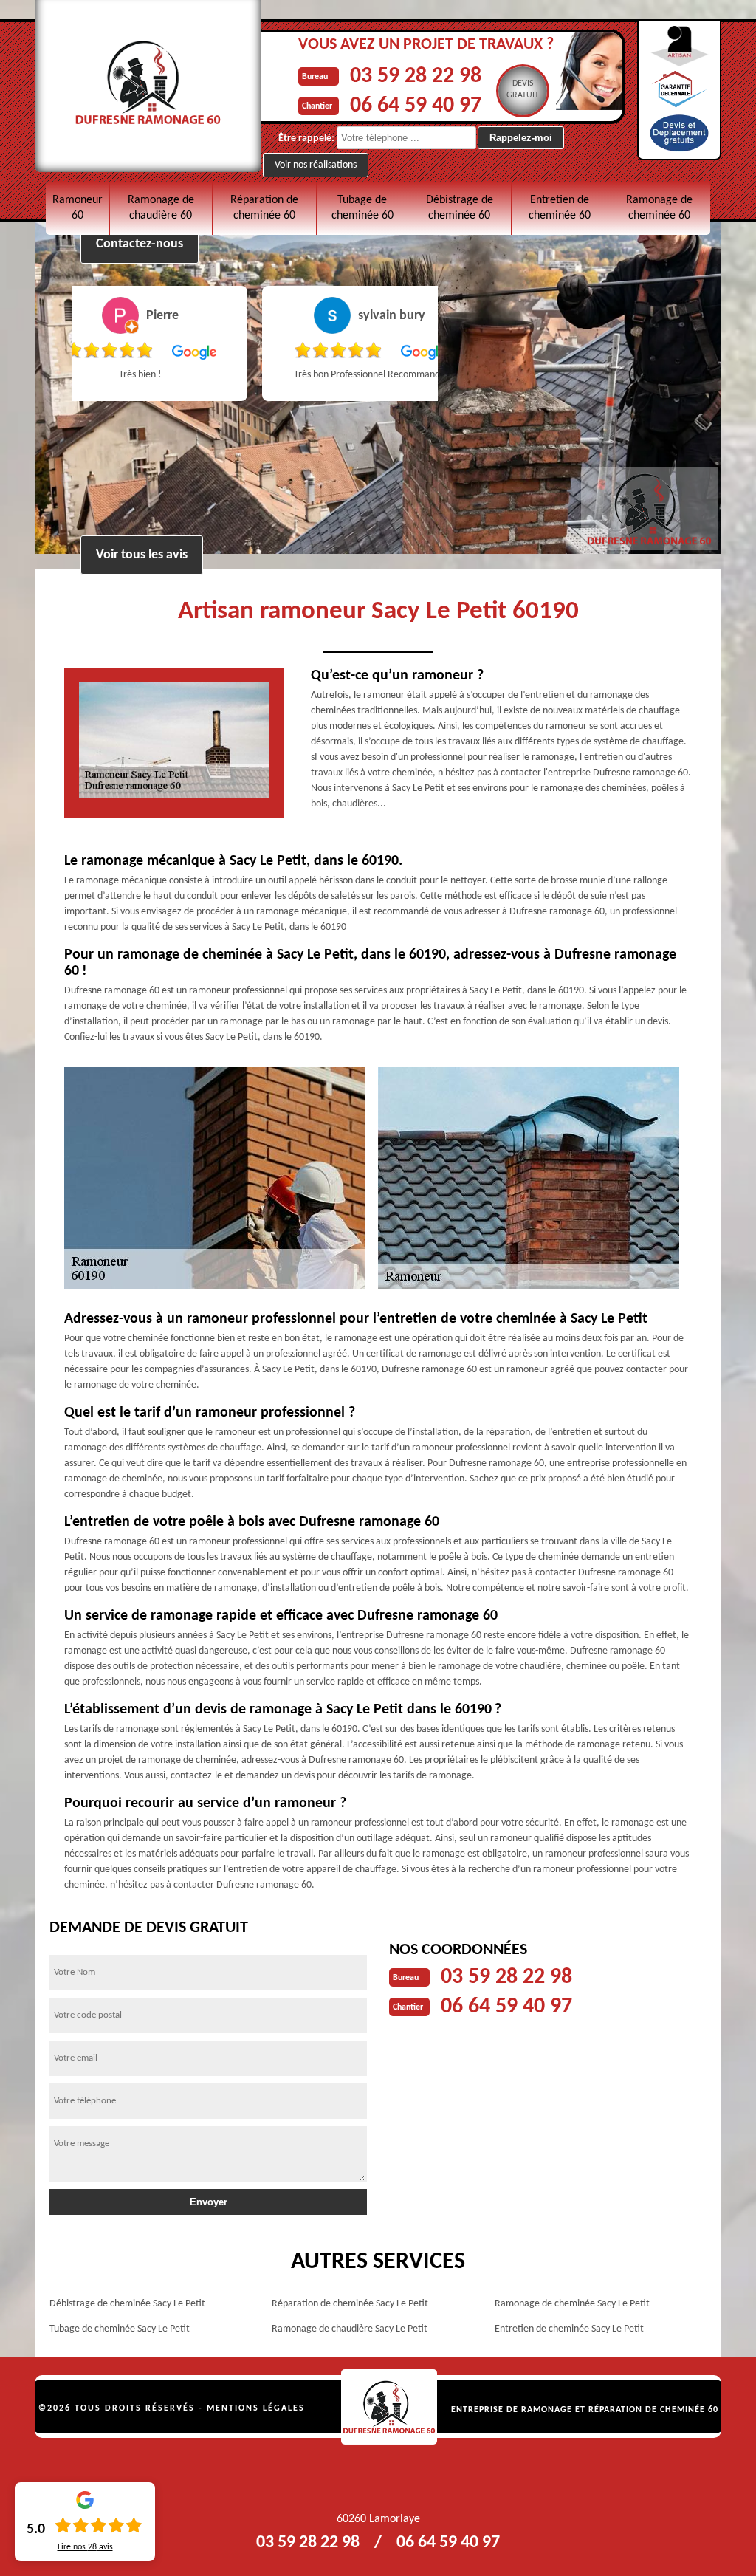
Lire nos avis (85, 2547)
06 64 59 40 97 (416, 106)
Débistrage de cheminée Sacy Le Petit (127, 2304)
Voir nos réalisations (316, 165)
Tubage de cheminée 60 (362, 208)
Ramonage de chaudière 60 (161, 208)
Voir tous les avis (142, 555)
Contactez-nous (140, 244)
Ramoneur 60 (78, 208)
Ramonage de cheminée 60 (659, 208)
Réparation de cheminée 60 (264, 208)
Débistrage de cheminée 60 (460, 208)
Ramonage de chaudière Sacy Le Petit (350, 2329)
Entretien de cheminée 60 (560, 208)
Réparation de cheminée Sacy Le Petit (350, 2304)
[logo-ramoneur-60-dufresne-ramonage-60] (389, 2407)
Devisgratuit (523, 89)
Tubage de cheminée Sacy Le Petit (120, 2329)
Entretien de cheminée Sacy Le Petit (569, 2329)
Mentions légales (256, 2408)
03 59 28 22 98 (416, 76)
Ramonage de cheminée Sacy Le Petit (572, 2304)
